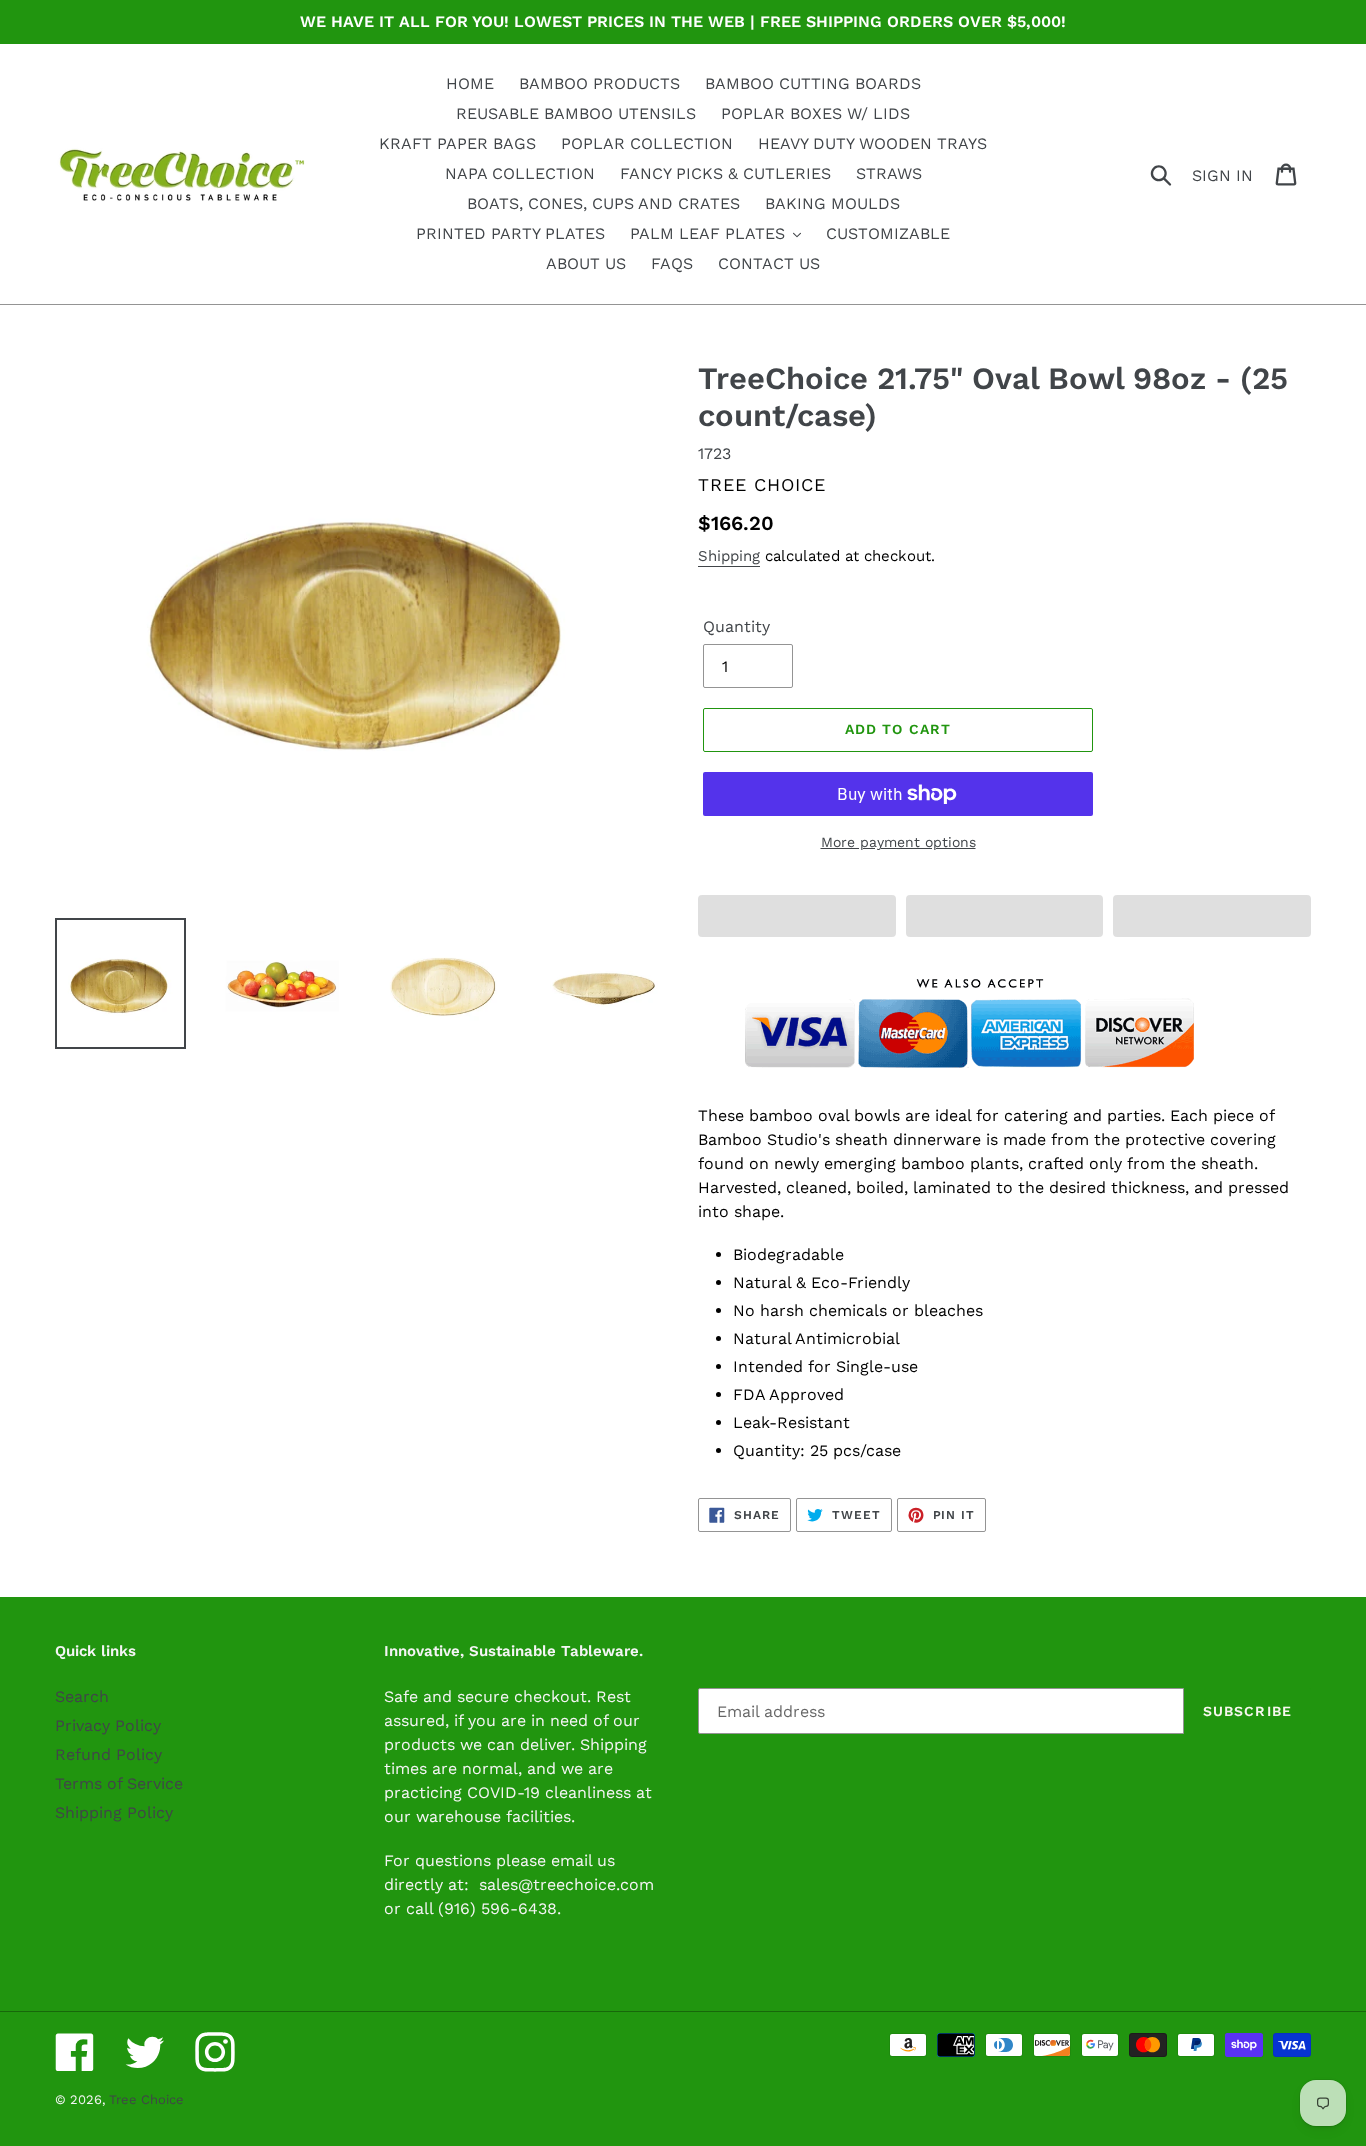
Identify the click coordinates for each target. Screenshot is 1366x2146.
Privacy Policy (108, 1725)
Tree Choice (146, 2099)
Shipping (729, 556)
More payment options (898, 842)
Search (82, 1696)
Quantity (736, 626)
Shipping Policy (114, 1812)
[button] (797, 916)
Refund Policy (108, 1754)
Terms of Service (119, 1783)
